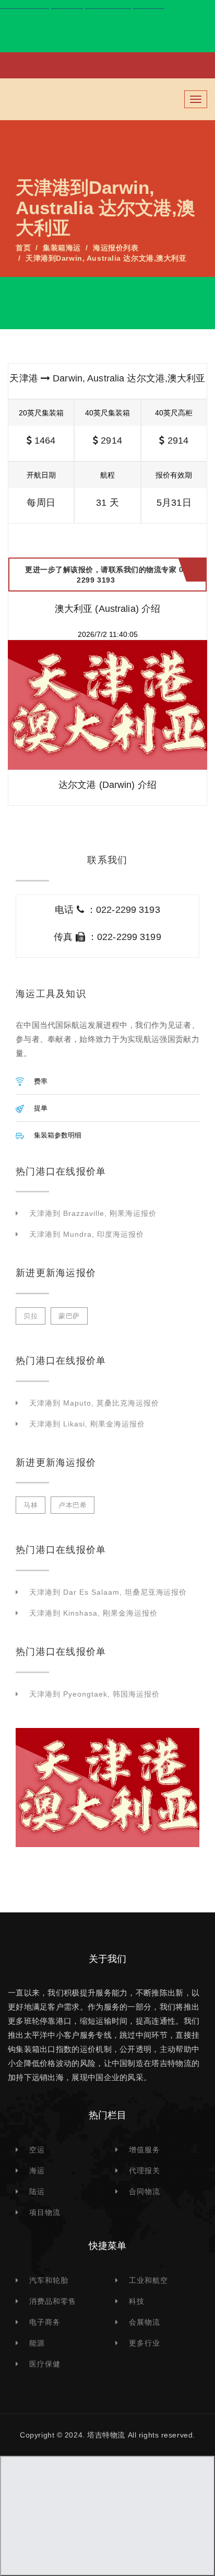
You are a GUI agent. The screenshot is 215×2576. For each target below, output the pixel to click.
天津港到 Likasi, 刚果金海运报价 (87, 1424)
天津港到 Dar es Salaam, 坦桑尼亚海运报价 (108, 1592)
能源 (37, 2343)
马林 (31, 1505)
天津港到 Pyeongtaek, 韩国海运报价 (94, 1694)
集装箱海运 (62, 248)
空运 (37, 2150)
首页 (23, 248)
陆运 (37, 2191)
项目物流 (45, 2212)
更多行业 (145, 2343)
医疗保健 (45, 2364)
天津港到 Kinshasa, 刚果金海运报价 (93, 1613)
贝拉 (31, 1316)
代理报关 (145, 2171)
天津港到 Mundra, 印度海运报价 (87, 1234)
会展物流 (145, 2322)
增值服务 (145, 2150)
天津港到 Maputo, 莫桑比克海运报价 (94, 1403)
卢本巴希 (73, 1505)
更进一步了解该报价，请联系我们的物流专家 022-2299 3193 (110, 575)
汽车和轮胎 (49, 2280)
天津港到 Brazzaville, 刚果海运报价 (93, 1213)
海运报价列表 (116, 248)
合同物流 (145, 2191)
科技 (137, 2301)
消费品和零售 (53, 2301)
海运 (37, 2171)
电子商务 (45, 2322)
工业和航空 (148, 2280)
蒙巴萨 (69, 1316)
